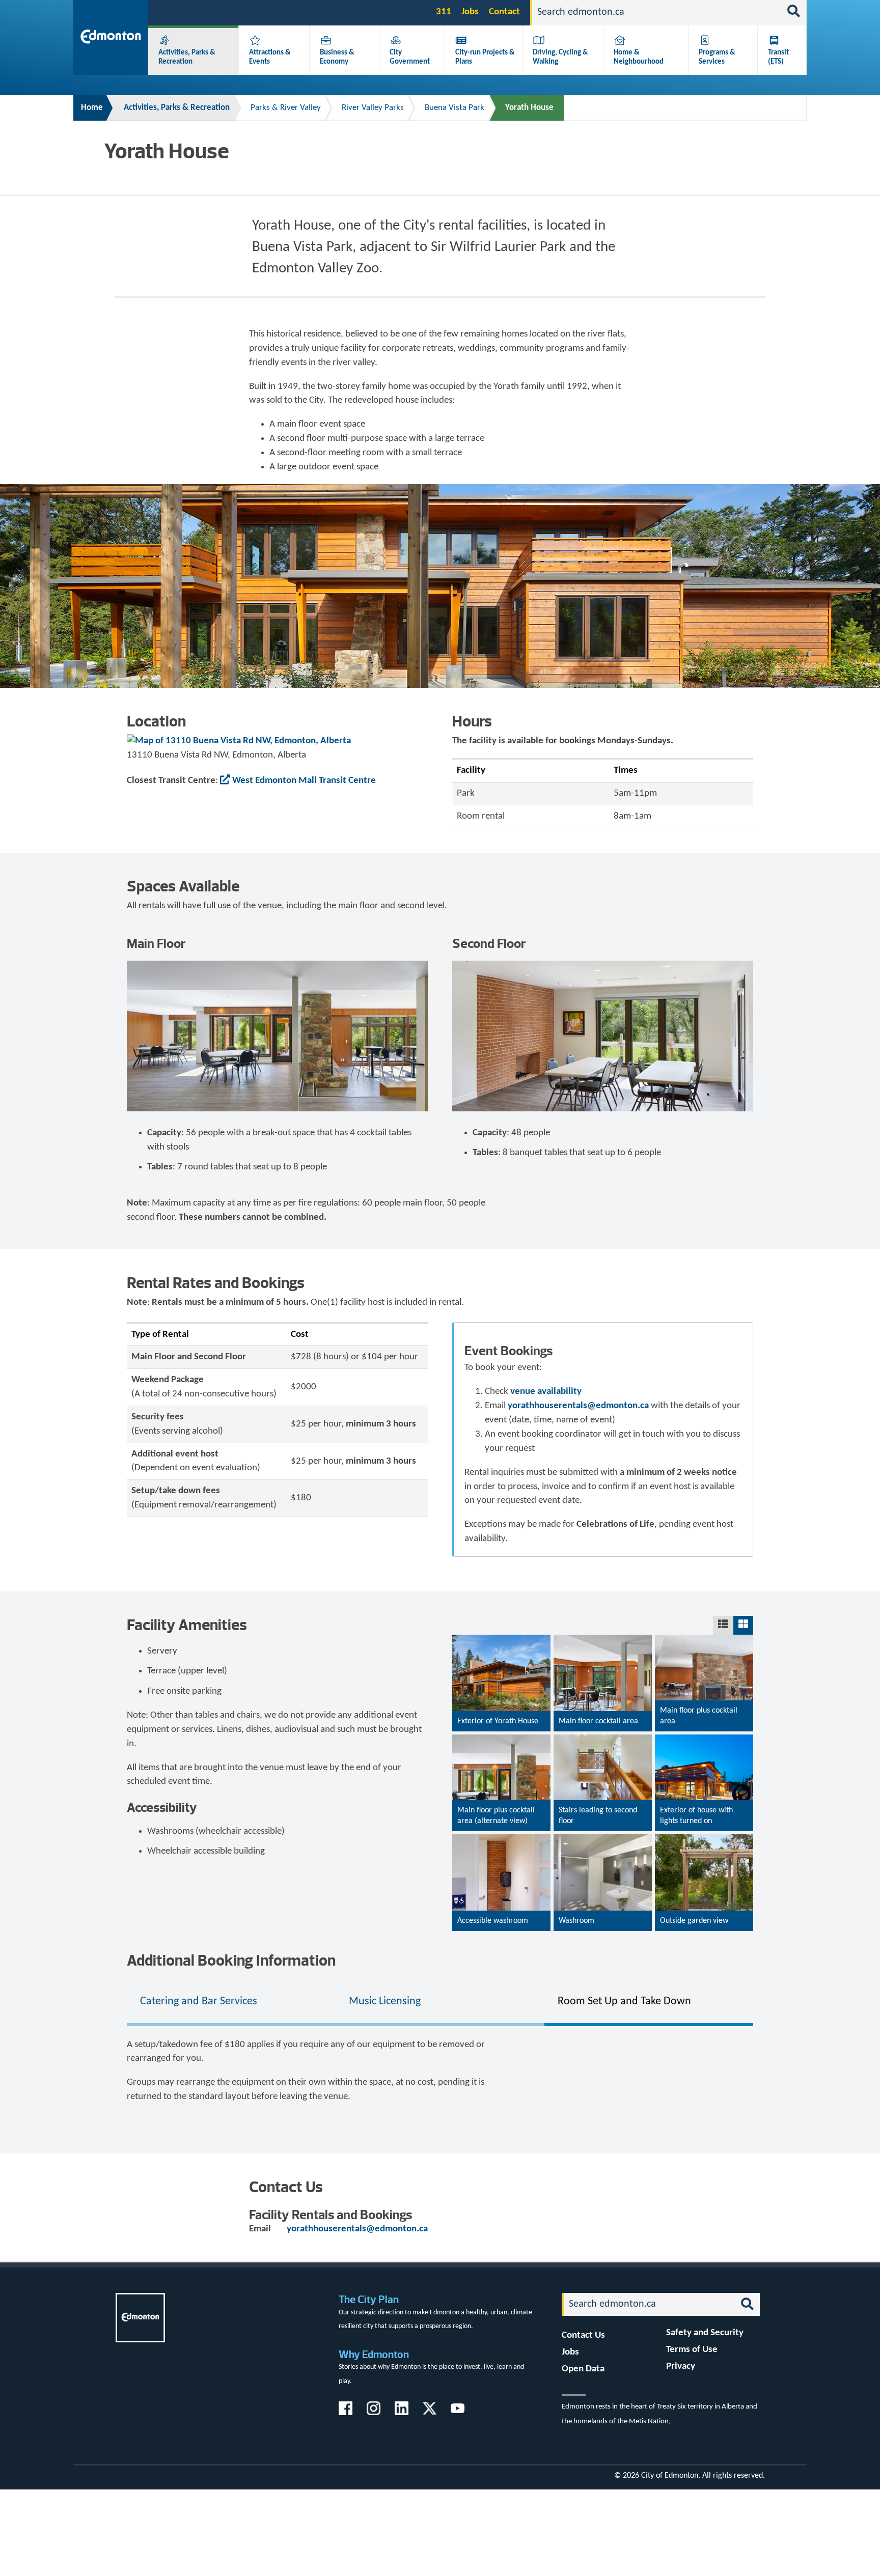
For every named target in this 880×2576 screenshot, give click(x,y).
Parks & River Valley (286, 108)
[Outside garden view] (704, 1919)
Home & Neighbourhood (639, 57)
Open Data (583, 2369)
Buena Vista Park (455, 108)
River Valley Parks (373, 108)
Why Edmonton (374, 2354)
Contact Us (583, 2335)
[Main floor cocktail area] (603, 1717)
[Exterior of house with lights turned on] (704, 1798)
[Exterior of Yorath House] (501, 1676)
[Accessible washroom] (501, 1923)
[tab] (231, 2002)
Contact (504, 12)
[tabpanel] (440, 2071)
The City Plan (369, 2299)
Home (92, 108)
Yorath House (529, 108)
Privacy (681, 2367)
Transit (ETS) (778, 57)
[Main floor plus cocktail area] (704, 1671)
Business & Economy (337, 57)
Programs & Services (717, 57)
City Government (410, 57)
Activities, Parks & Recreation (187, 57)
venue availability (546, 1392)
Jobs (470, 12)
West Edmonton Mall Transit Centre (304, 781)
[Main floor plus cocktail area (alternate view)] (501, 1778)
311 (444, 12)
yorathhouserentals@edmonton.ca (578, 1406)
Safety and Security (705, 2333)
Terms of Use (692, 2350)
